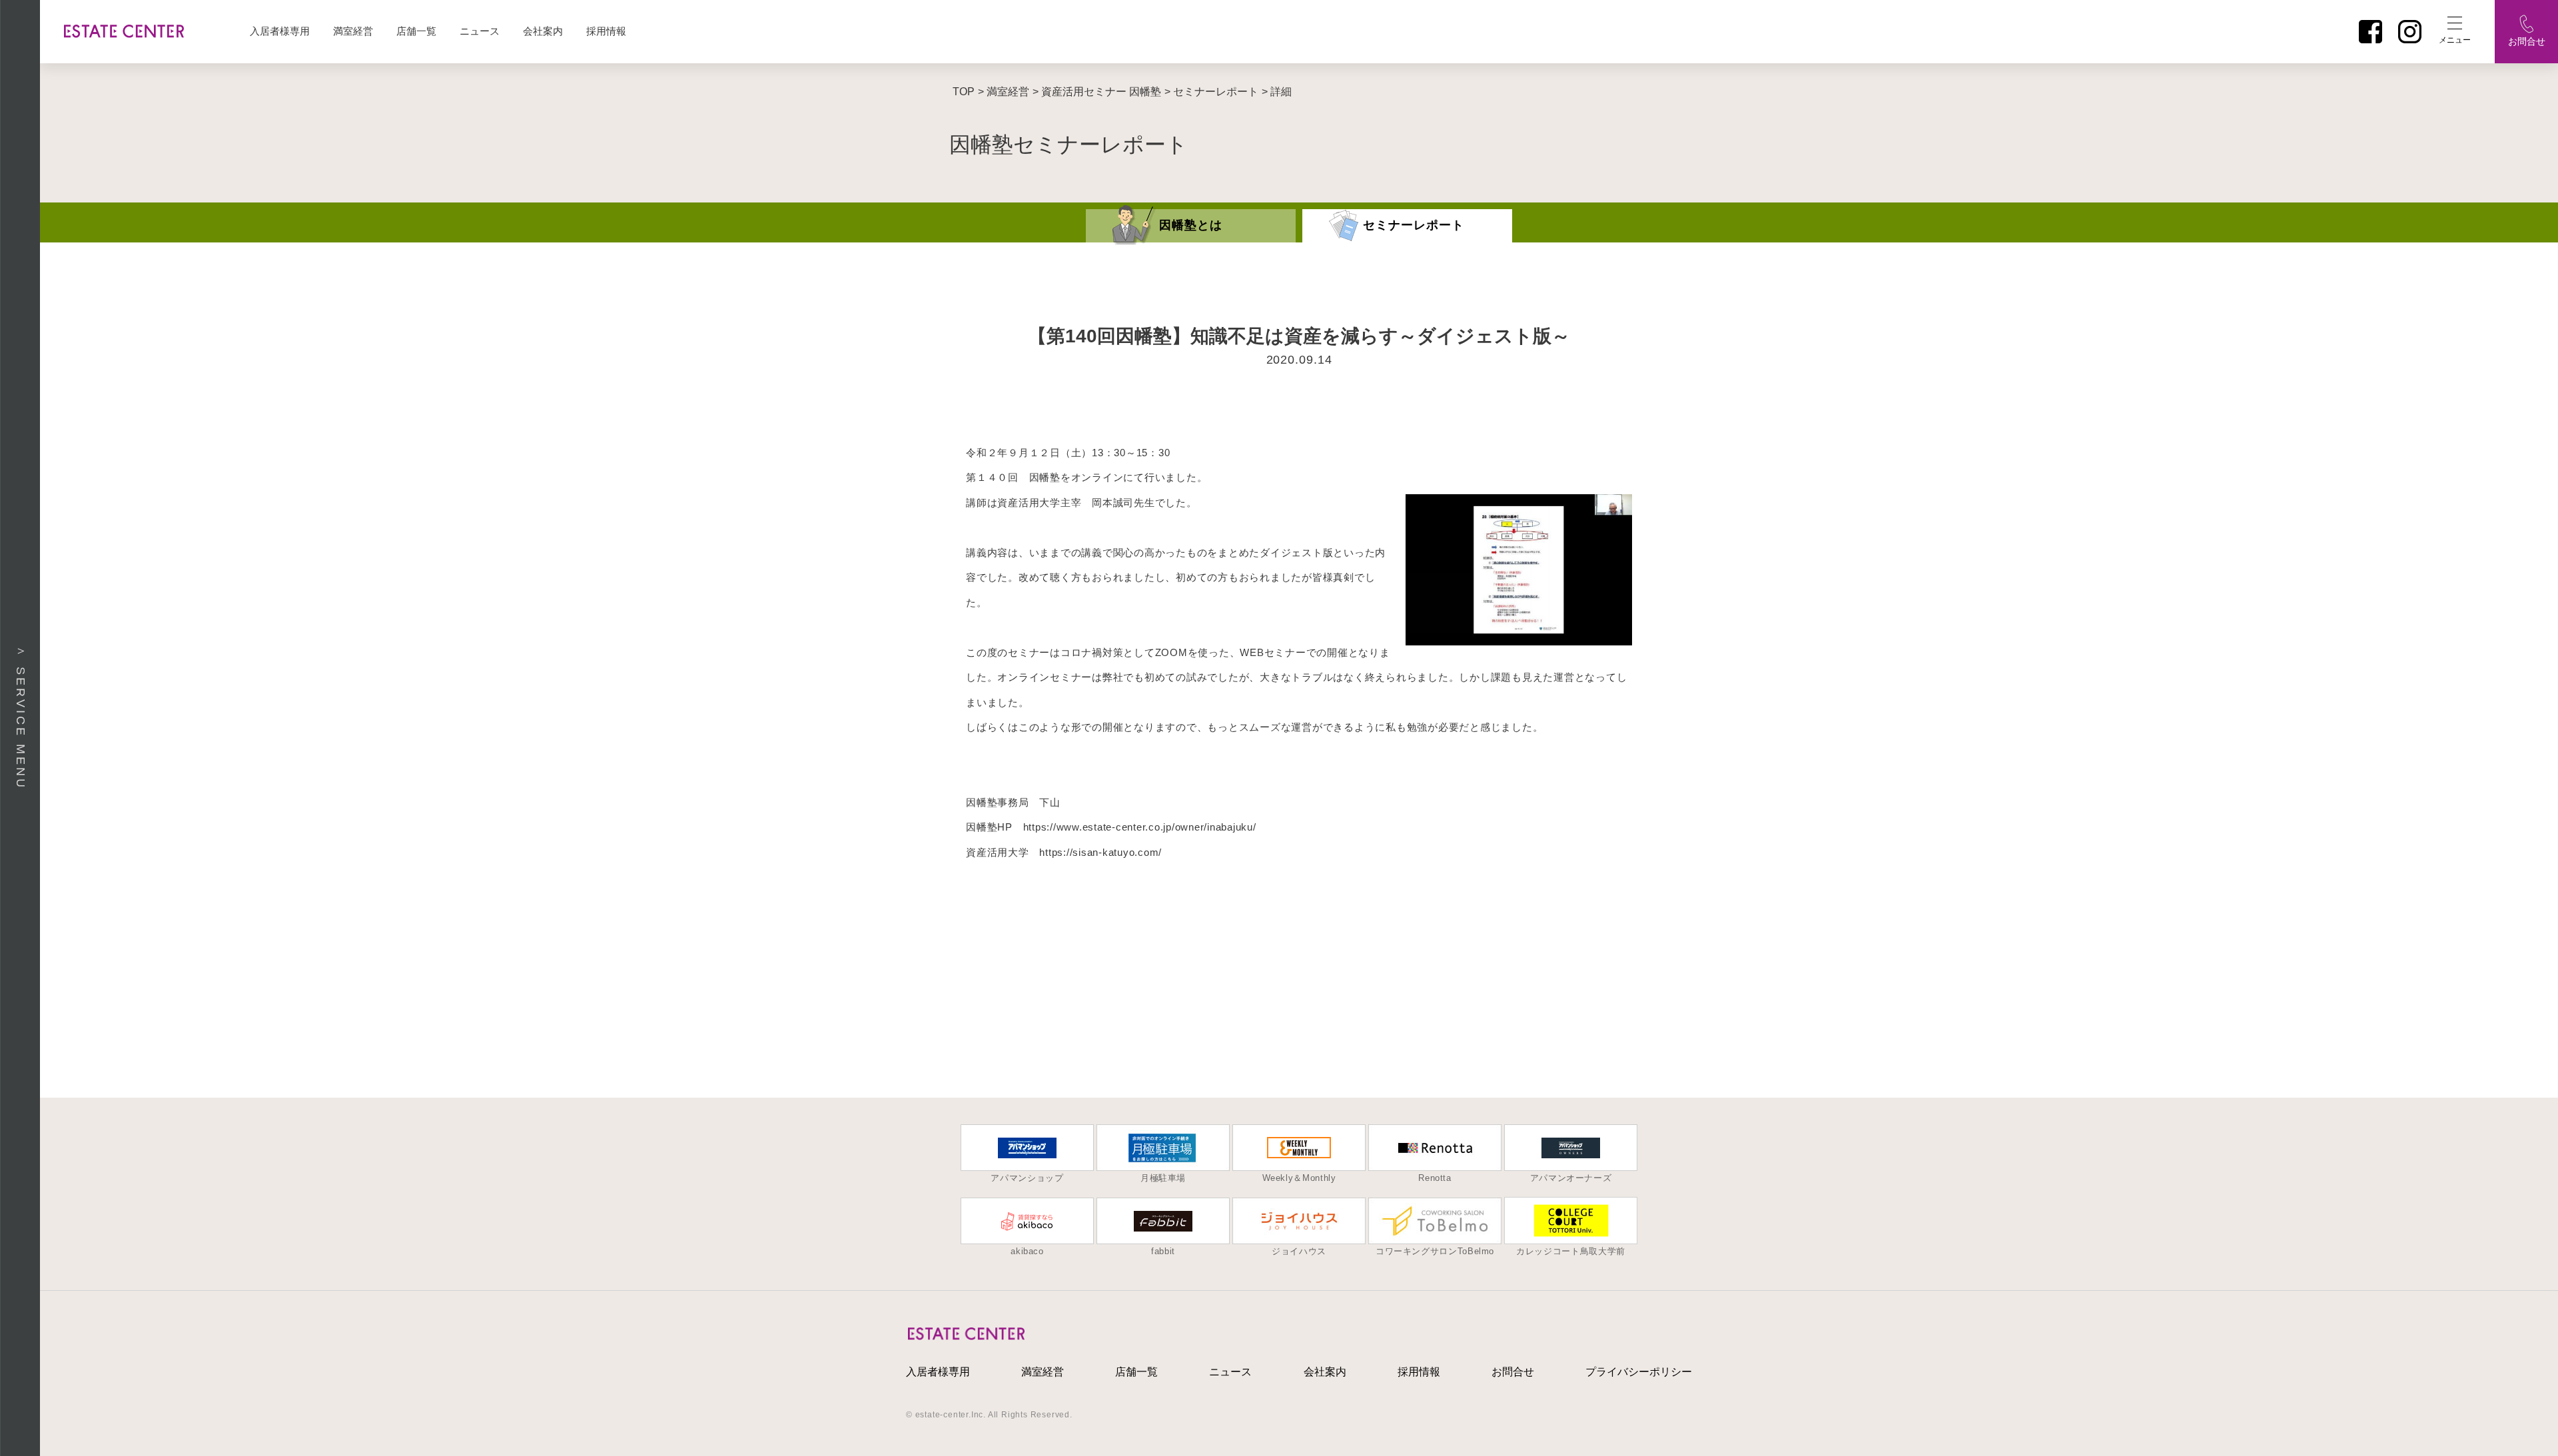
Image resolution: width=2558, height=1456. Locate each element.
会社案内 (543, 31)
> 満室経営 (1004, 92)
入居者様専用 (280, 31)
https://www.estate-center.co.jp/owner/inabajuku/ (1140, 827)
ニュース (480, 31)
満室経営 (353, 31)
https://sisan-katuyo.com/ (1100, 852)
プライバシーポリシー (1639, 1372)
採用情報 (606, 31)
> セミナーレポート (1211, 92)
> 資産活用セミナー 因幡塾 (1097, 92)
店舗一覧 (416, 31)
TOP (964, 92)
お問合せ (1513, 1372)
